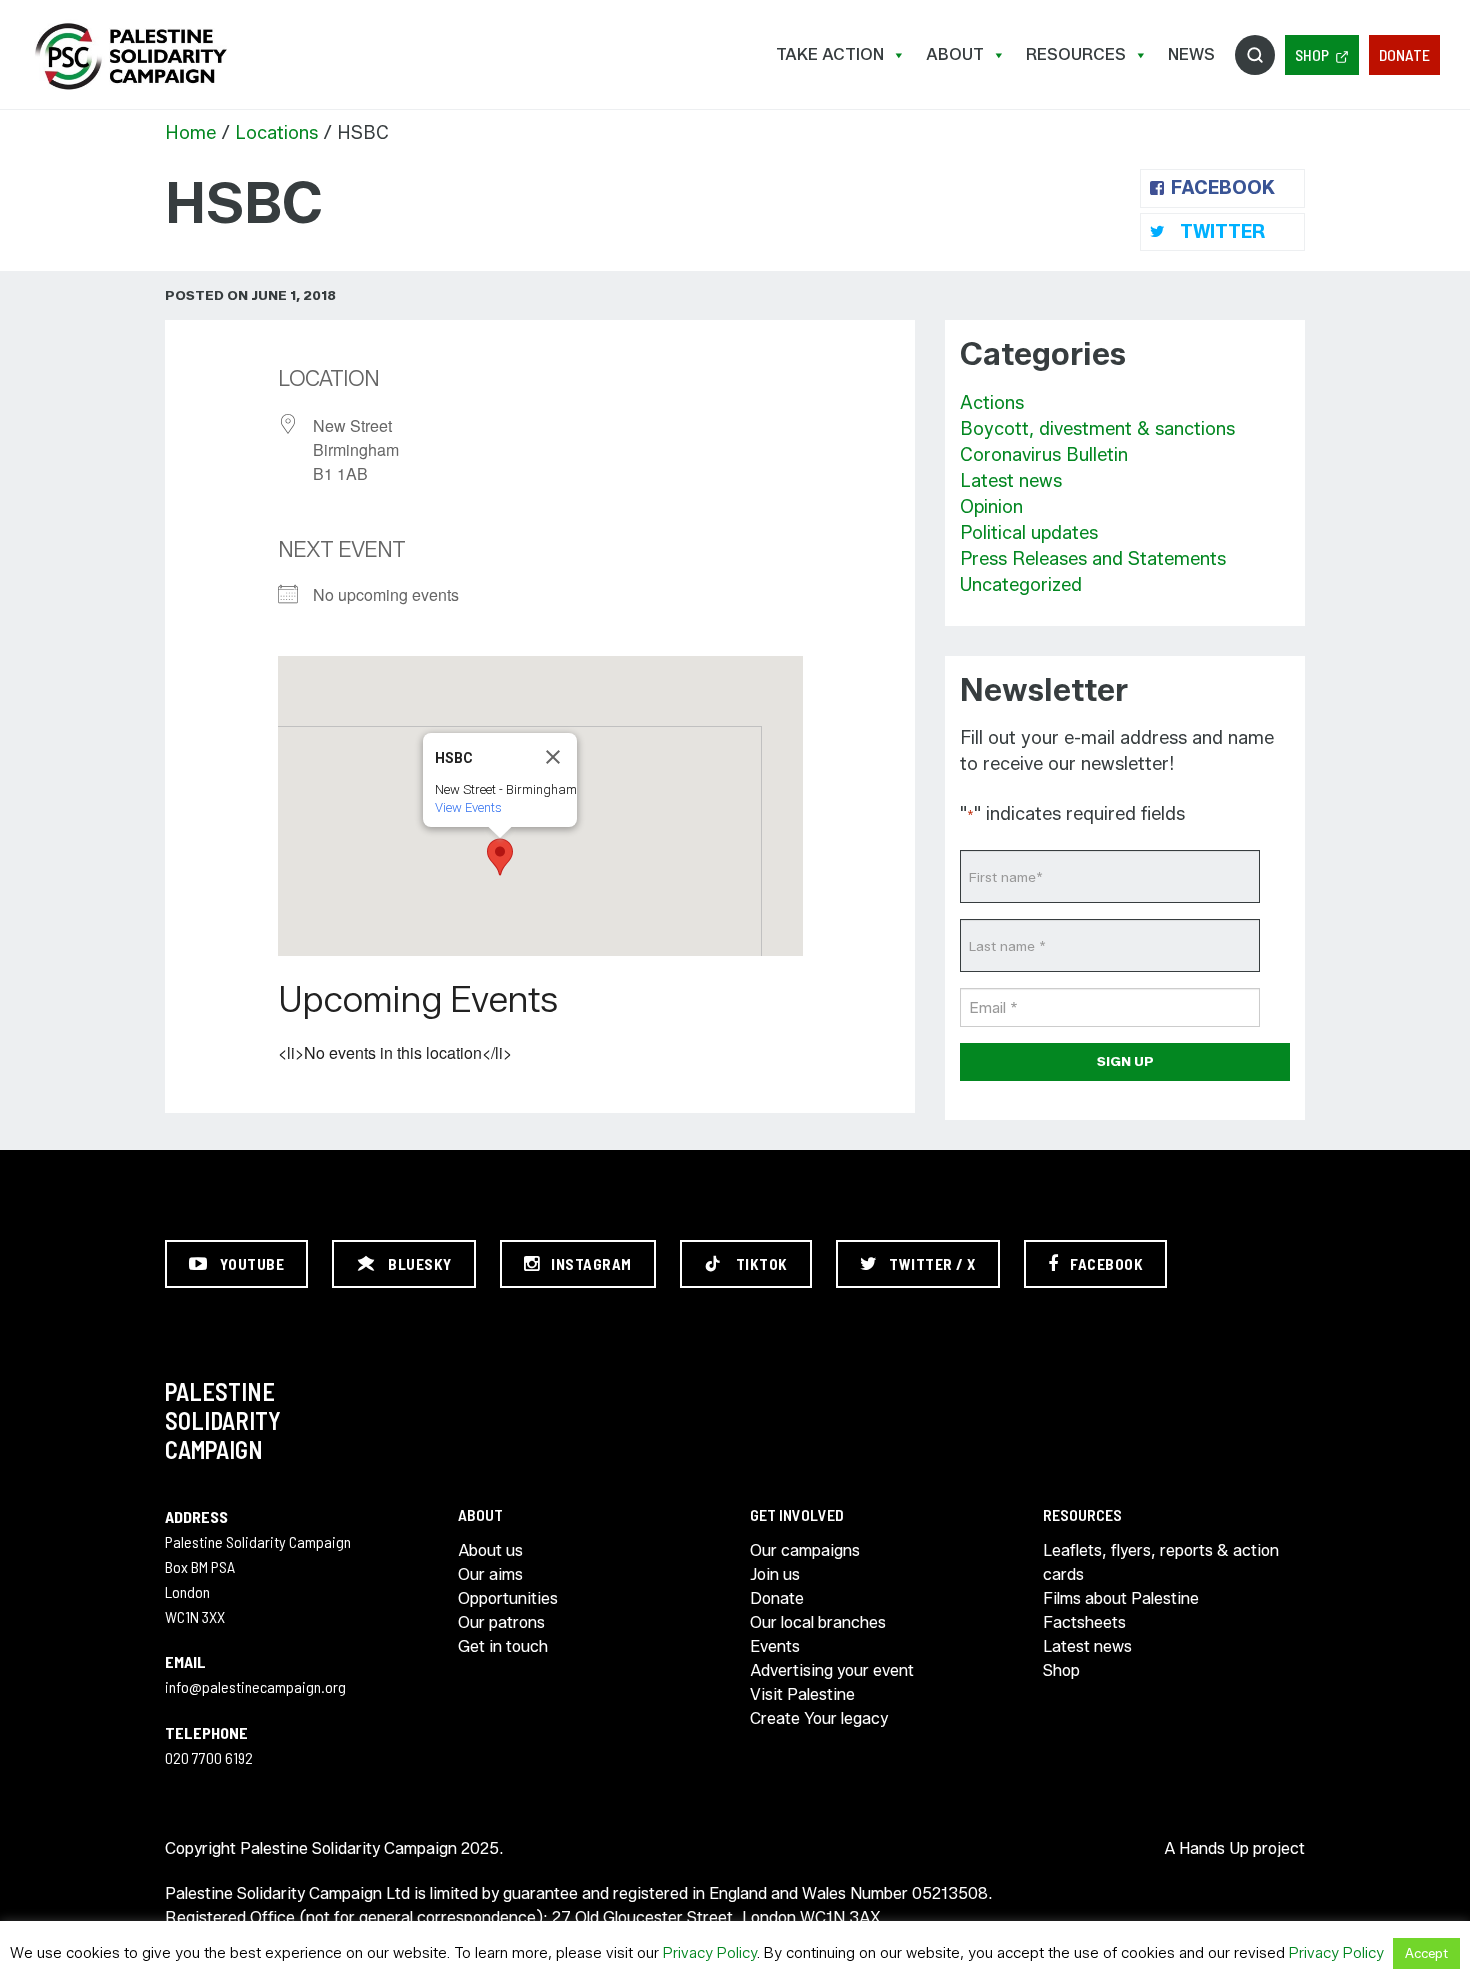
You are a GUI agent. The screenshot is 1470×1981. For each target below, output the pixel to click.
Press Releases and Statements (1093, 559)
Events (775, 1646)
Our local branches (818, 1622)
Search (1255, 55)
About (955, 54)
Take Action (830, 54)
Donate (1404, 54)
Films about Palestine (1121, 1598)
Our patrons (501, 1622)
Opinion (991, 507)
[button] (500, 857)
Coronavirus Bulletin (1044, 455)
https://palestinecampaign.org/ (130, 56)
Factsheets (1084, 1622)
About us (490, 1550)
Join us (775, 1574)
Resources (1076, 54)
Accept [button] (1426, 1953)
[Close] (553, 757)
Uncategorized (1021, 585)
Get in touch (503, 1646)
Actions (992, 403)
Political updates (1029, 533)
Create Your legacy (819, 1718)
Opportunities (508, 1598)
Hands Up (1214, 1848)
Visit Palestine (802, 1694)
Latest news (1011, 481)
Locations (276, 133)
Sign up (1125, 1061)
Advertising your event (832, 1670)
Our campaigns (805, 1550)
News (1191, 54)
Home (190, 133)
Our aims (490, 1574)
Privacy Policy (710, 1953)
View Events (468, 807)
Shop (1312, 54)
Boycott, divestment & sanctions (1097, 429)
